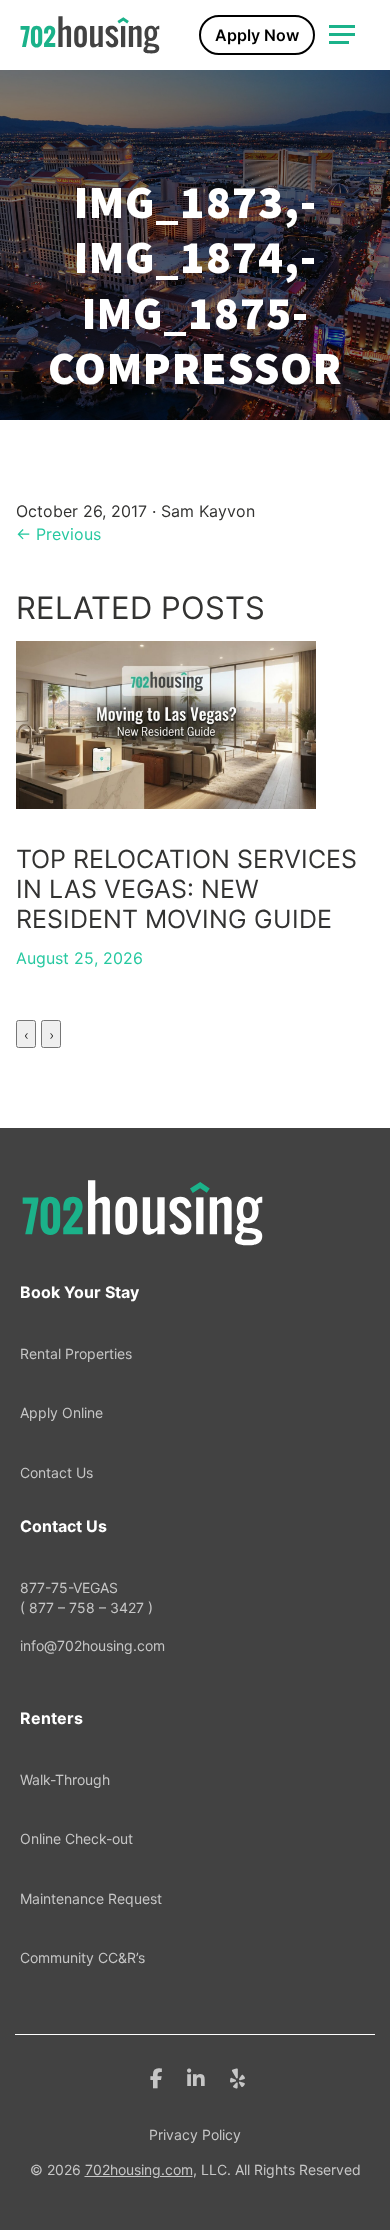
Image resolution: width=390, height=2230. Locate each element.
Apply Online (61, 1412)
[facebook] (156, 2077)
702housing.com (139, 2169)
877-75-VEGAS (86, 1597)
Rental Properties (76, 1353)
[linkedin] (196, 2077)
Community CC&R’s (82, 1957)
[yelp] (237, 2077)
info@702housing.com (92, 1645)
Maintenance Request (91, 1898)
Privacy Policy (195, 2134)
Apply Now (257, 35)
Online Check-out (76, 1838)
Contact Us (56, 1472)
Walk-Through (65, 1779)
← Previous (58, 534)
